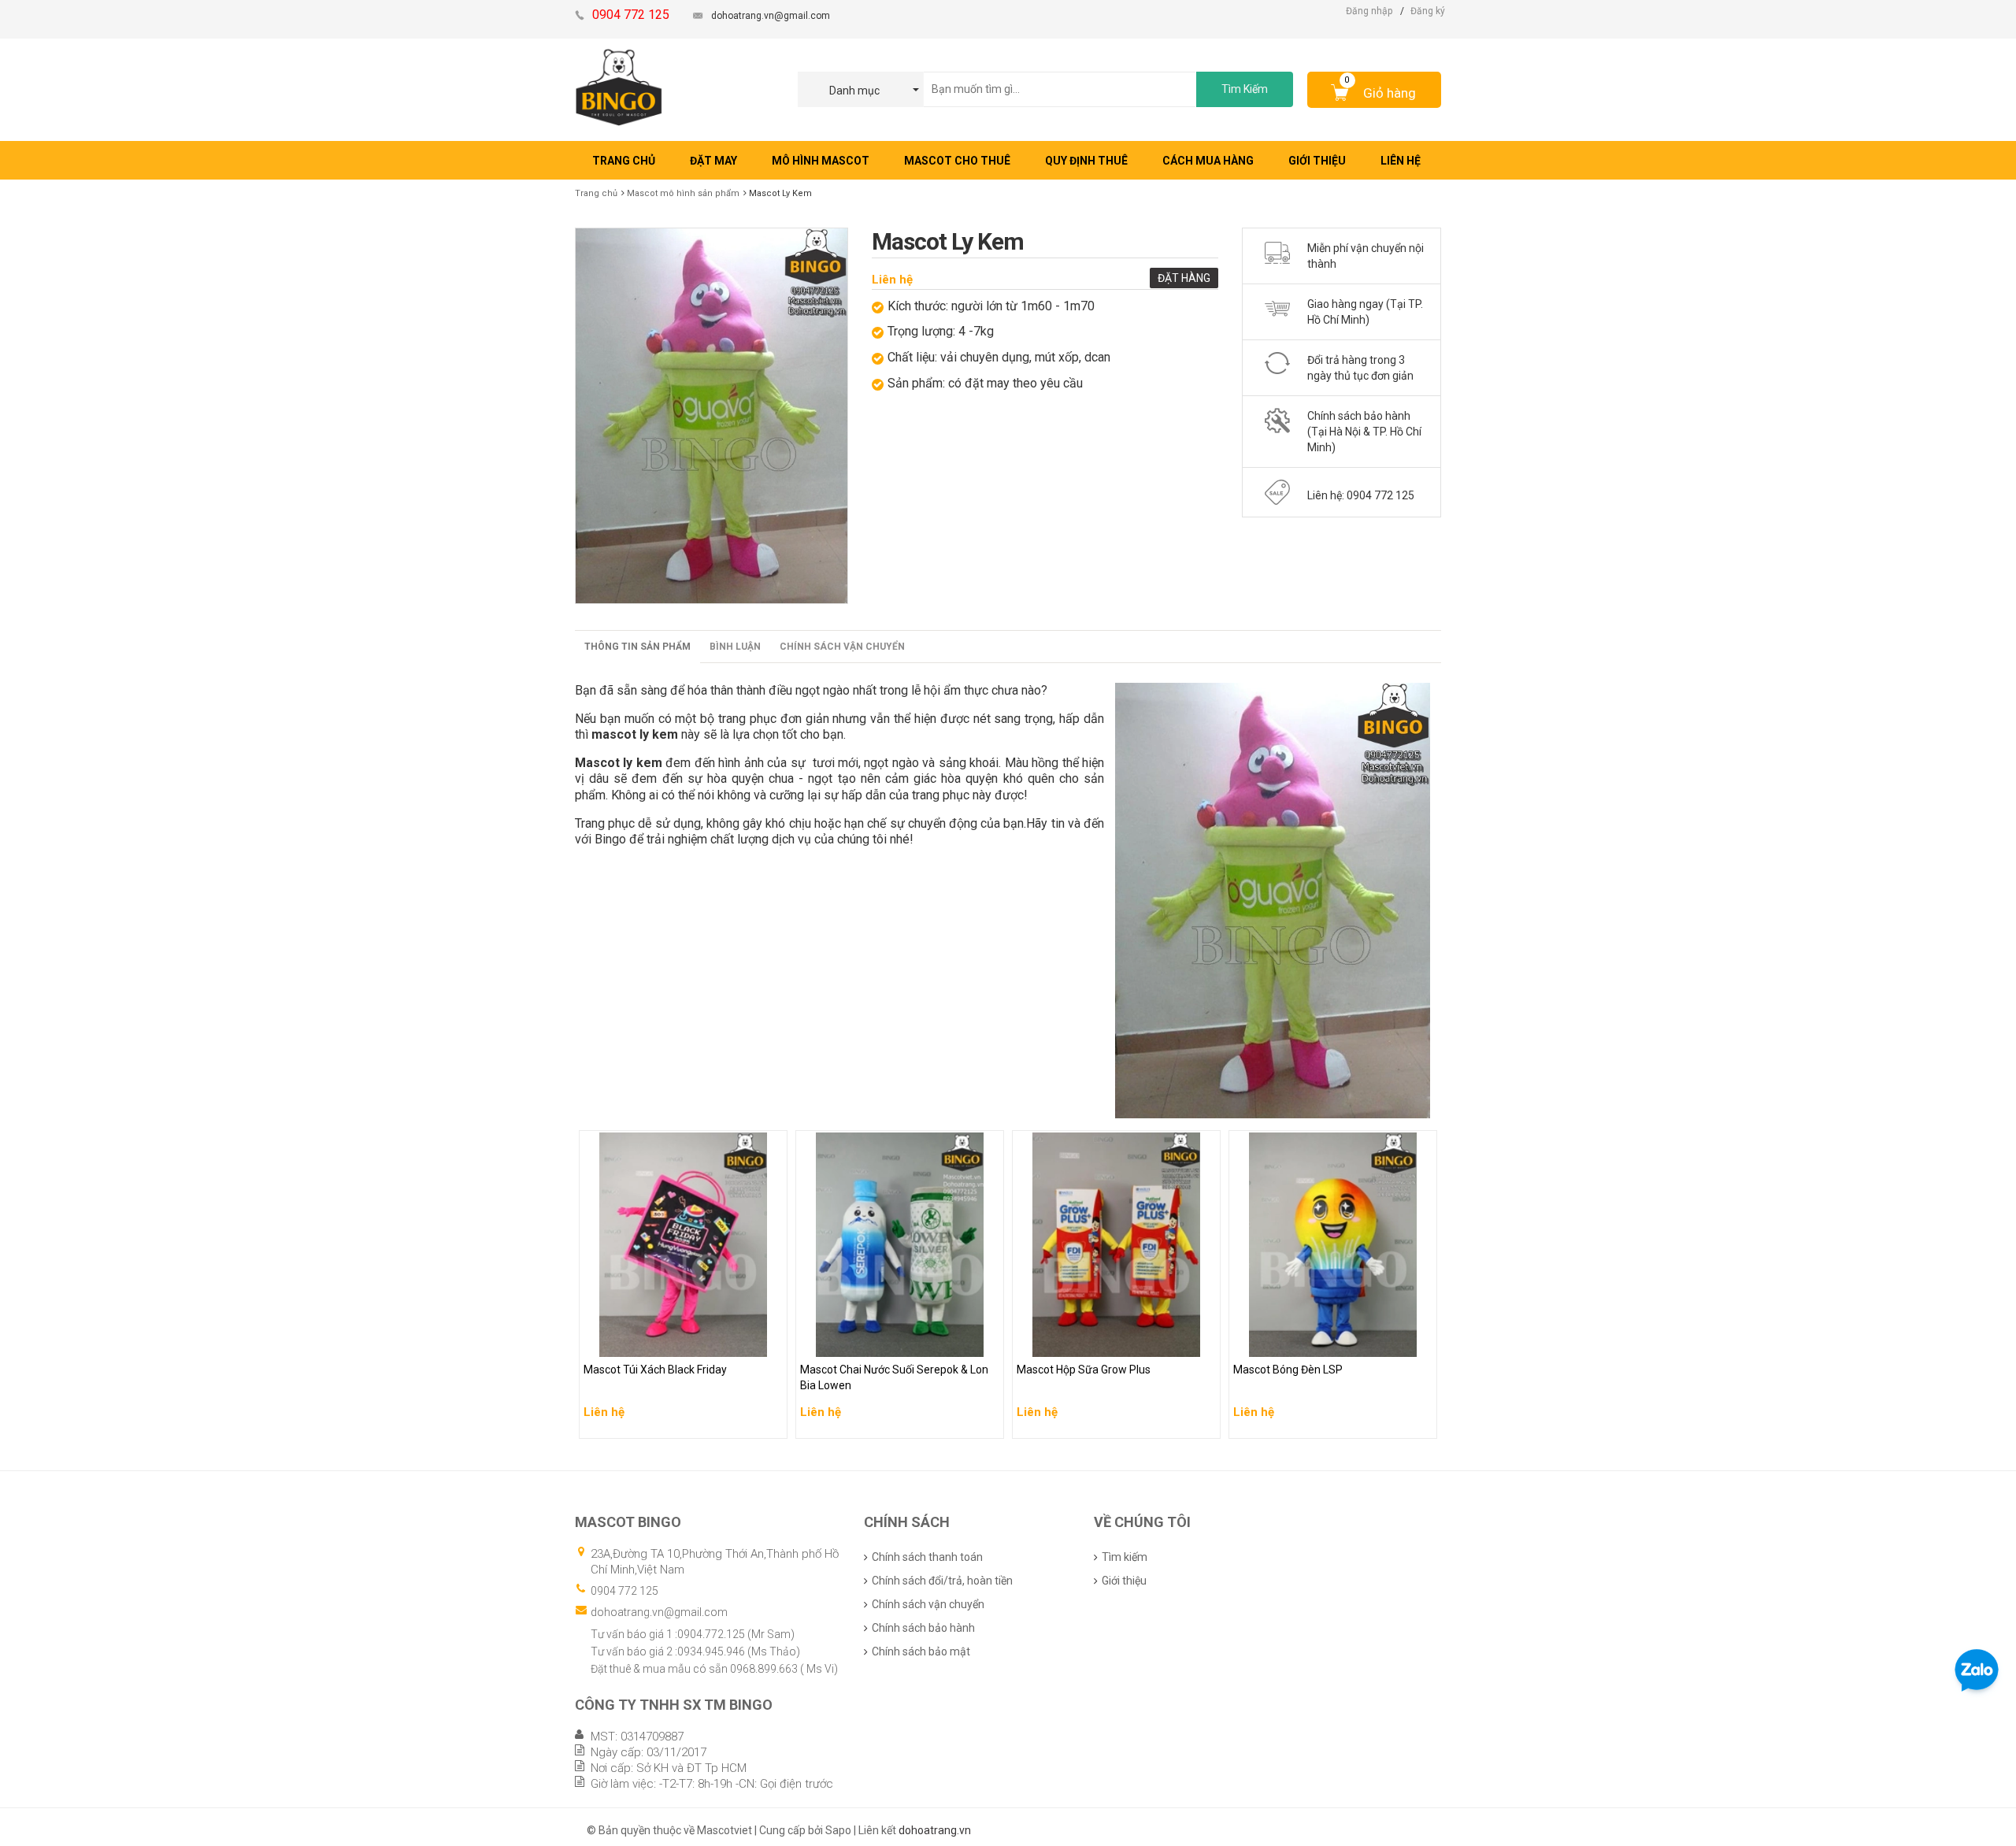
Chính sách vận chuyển (842, 647)
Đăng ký (1428, 11)
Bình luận (735, 647)
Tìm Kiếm (1245, 89)
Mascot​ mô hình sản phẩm (683, 193)
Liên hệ (892, 280)
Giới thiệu (1124, 1581)
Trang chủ (596, 193)
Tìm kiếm (1125, 1557)
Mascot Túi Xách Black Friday (659, 1341)
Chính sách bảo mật (921, 1651)
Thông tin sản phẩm (637, 647)
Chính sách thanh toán (927, 1557)
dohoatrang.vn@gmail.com (771, 16)
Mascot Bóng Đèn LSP (1290, 1341)
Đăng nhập (1369, 11)
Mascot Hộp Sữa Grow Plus (1086, 1341)
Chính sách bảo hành (923, 1628)
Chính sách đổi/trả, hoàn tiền (942, 1581)
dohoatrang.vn (935, 1830)
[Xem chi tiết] (771, 1422)
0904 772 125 (624, 1591)
